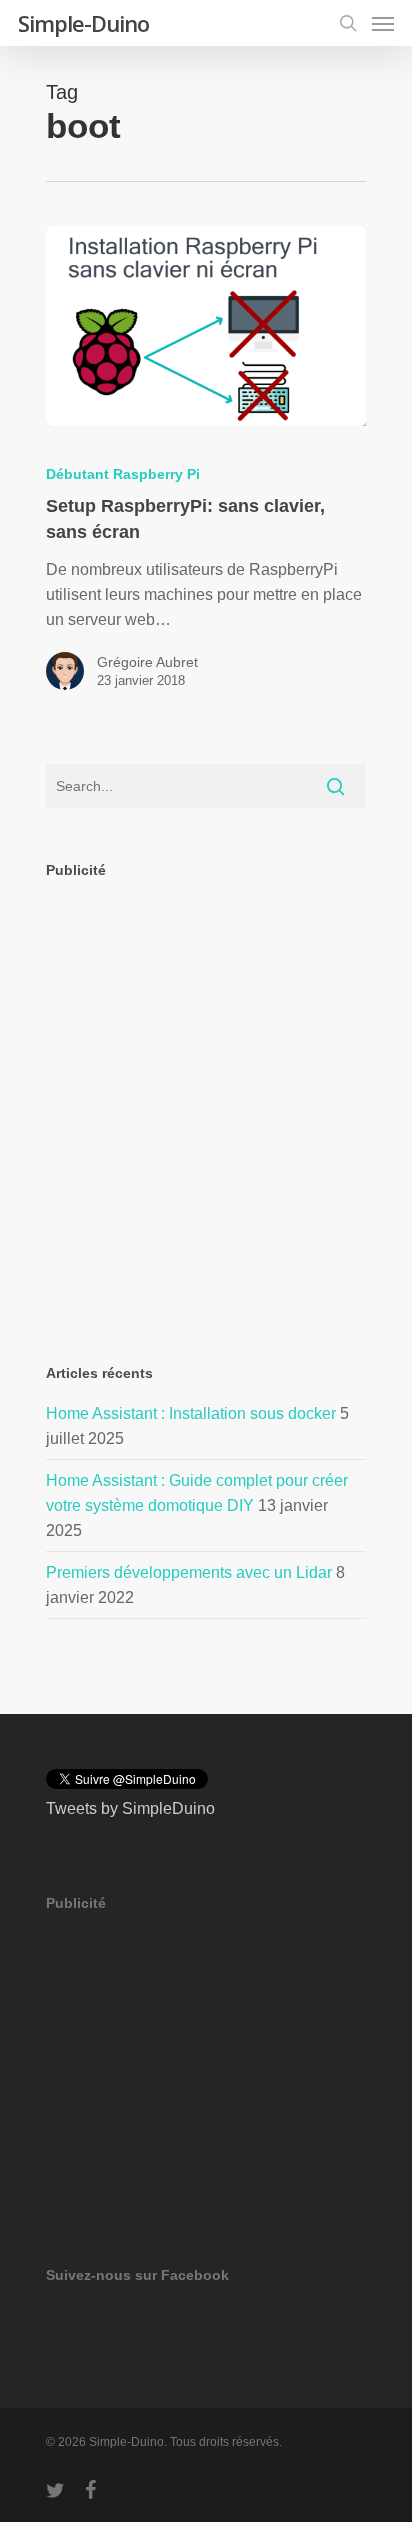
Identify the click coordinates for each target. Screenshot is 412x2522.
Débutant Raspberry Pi (123, 474)
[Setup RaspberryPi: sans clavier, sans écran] (206, 326)
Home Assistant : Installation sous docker (191, 1413)
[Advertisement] (206, 1105)
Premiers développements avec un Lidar (189, 1572)
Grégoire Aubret (147, 662)
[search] (348, 23)
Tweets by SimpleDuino (130, 1808)
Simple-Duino (83, 23)
